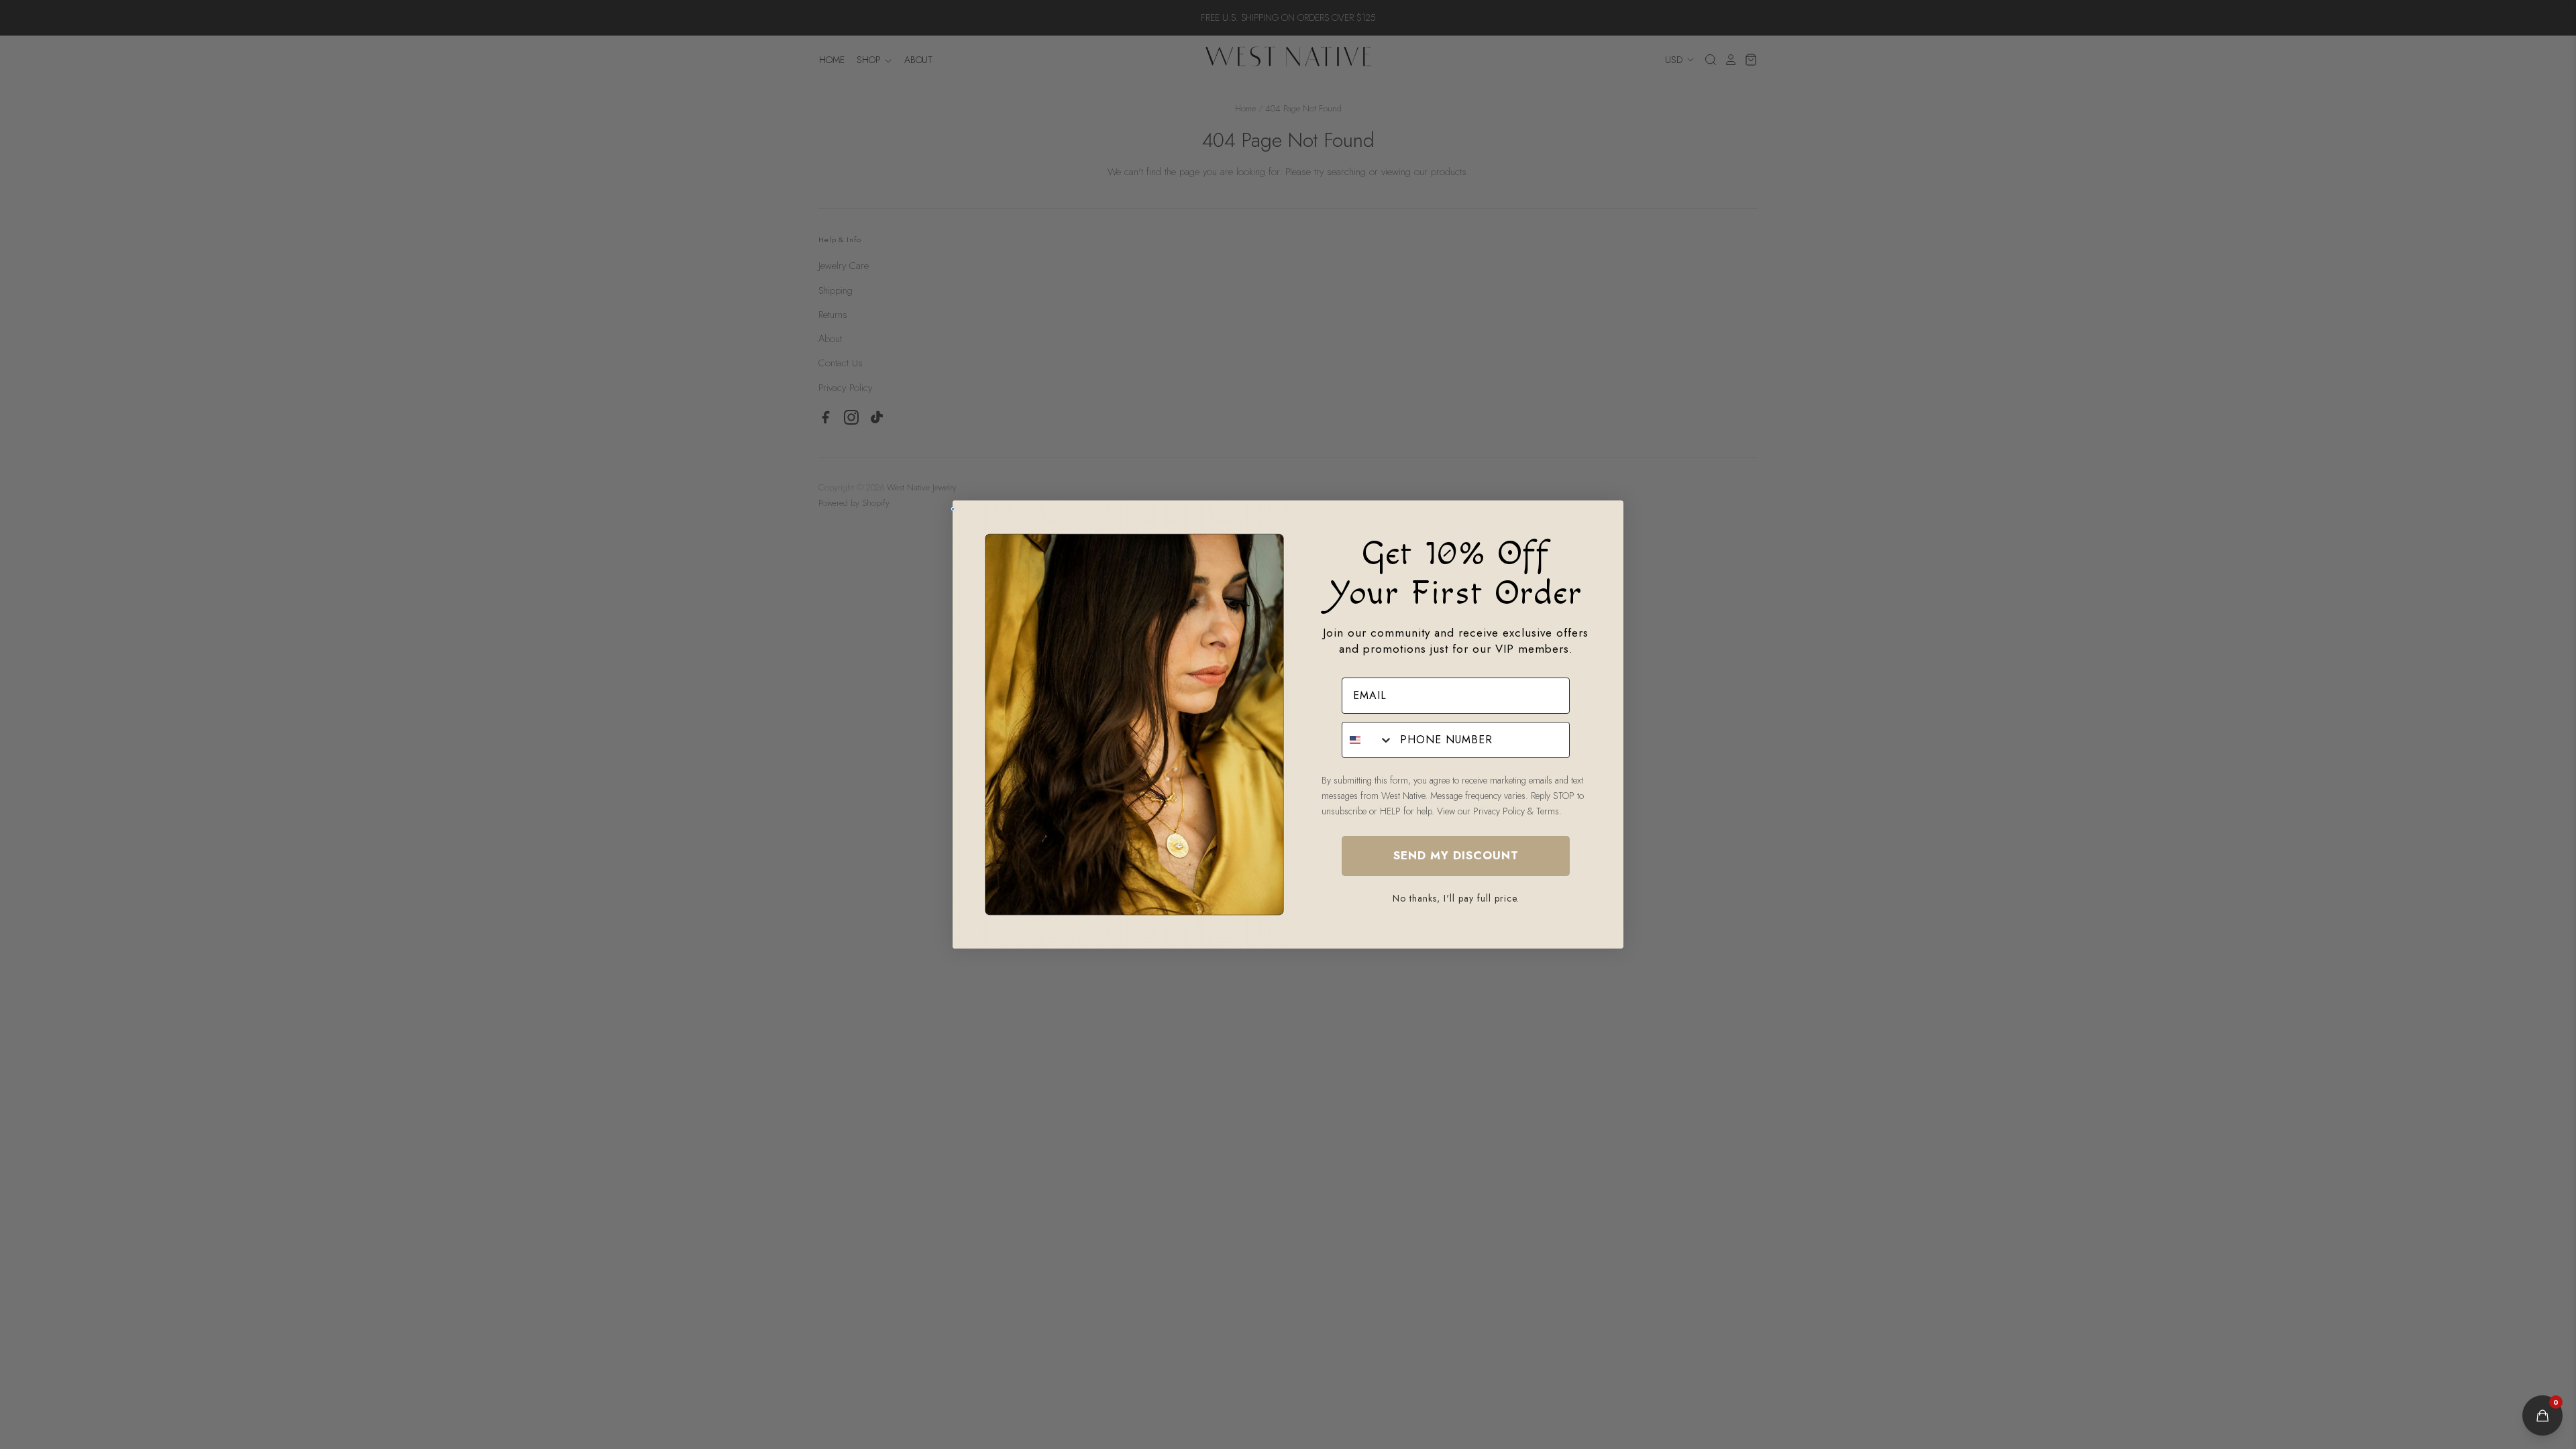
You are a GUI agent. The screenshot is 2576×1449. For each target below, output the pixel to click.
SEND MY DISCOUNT (1456, 855)
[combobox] (1368, 740)
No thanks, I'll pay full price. (1456, 898)
